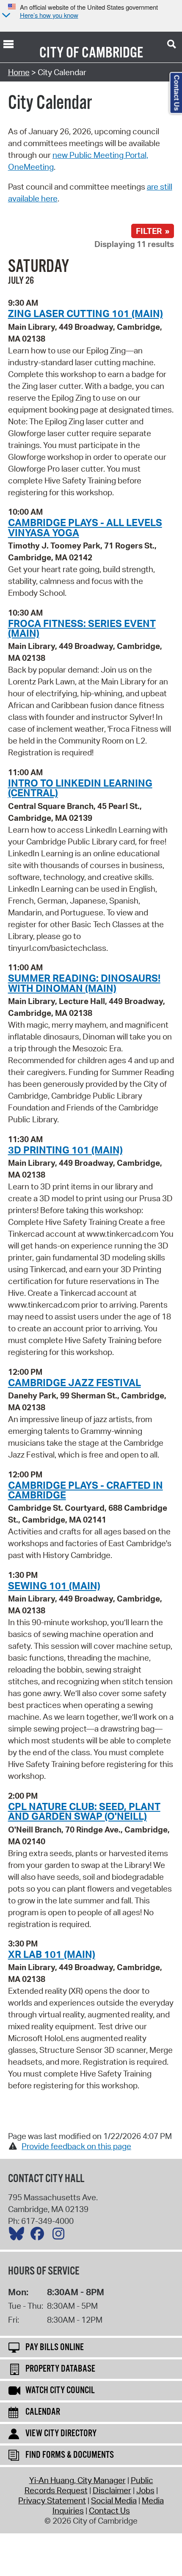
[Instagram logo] (61, 2236)
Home (19, 72)
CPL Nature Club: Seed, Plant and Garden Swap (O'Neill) (84, 1811)
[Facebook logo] (39, 2236)
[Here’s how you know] (5, 16)
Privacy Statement (52, 2500)
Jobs (145, 2490)
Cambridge (112, 53)
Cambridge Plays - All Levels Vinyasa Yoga (85, 527)
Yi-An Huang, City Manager (77, 2480)
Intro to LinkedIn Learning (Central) (80, 788)
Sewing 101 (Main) (54, 1585)
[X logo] (19, 2236)
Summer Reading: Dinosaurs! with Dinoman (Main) (84, 983)
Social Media (114, 2500)
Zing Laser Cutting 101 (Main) (85, 313)
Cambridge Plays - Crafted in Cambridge (85, 1490)
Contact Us (109, 2511)
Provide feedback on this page (76, 2146)
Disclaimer (112, 2490)
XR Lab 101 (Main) (52, 1954)
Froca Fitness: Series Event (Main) (82, 628)
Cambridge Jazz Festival (74, 1382)
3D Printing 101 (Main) (65, 1150)
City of (59, 53)
